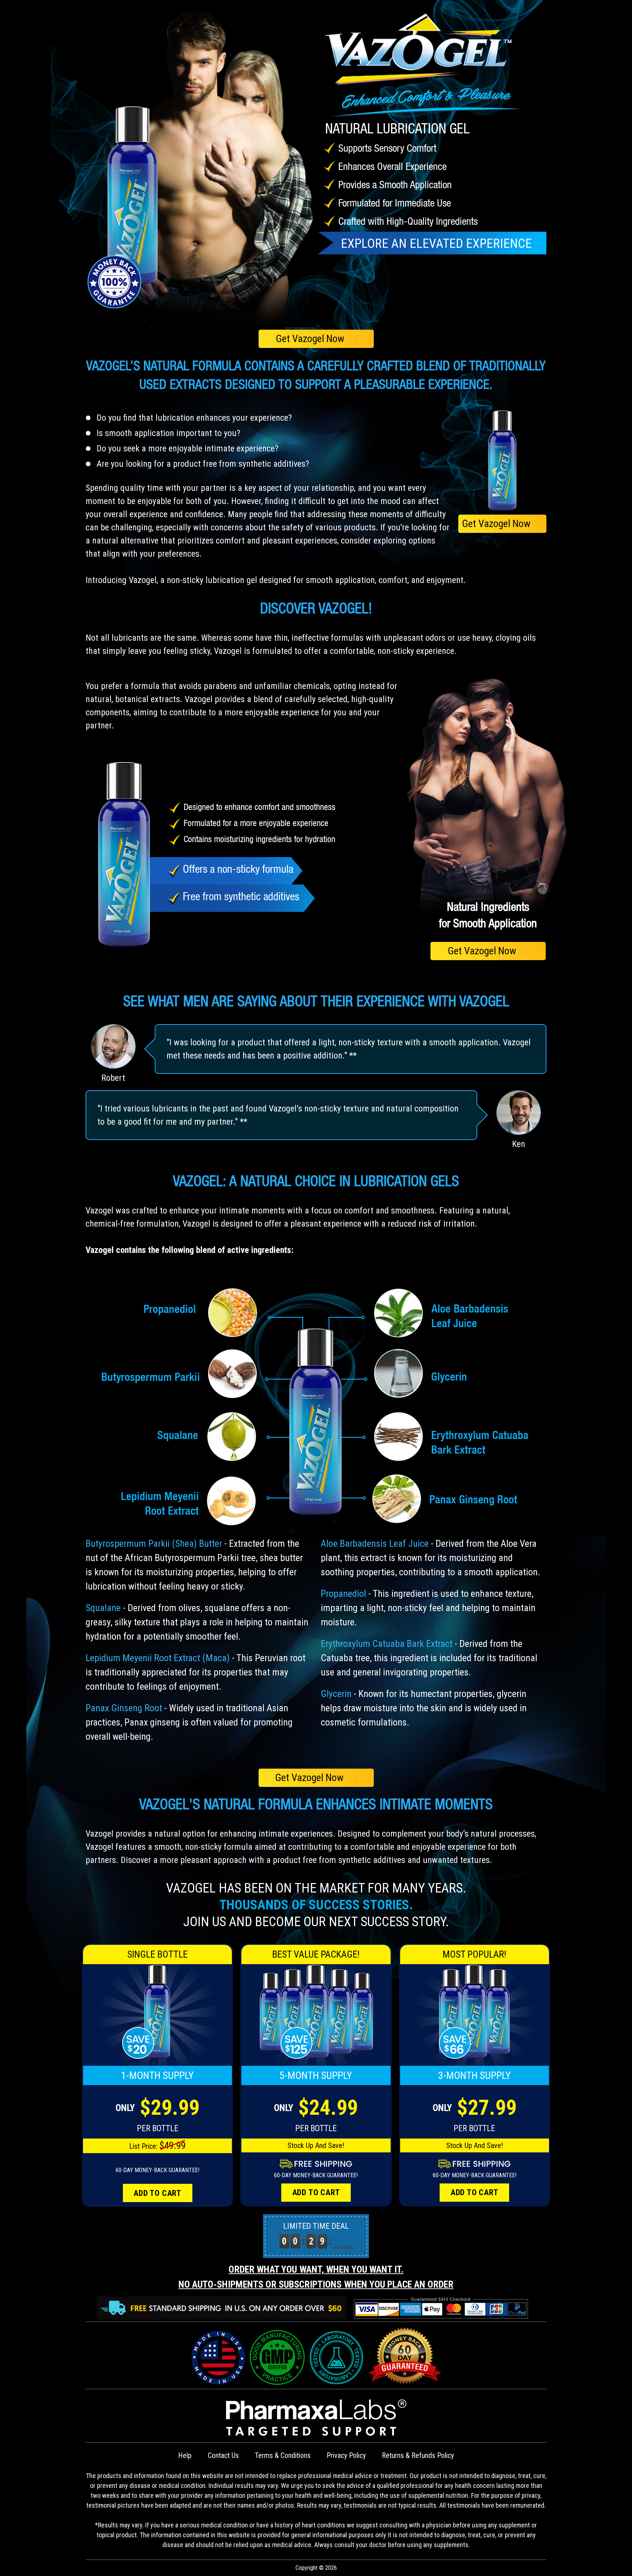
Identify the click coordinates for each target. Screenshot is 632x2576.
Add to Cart (157, 2193)
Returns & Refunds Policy (418, 2455)
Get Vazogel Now (316, 339)
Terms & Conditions (283, 2455)
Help (185, 2455)
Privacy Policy (346, 2455)
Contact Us (223, 2455)
